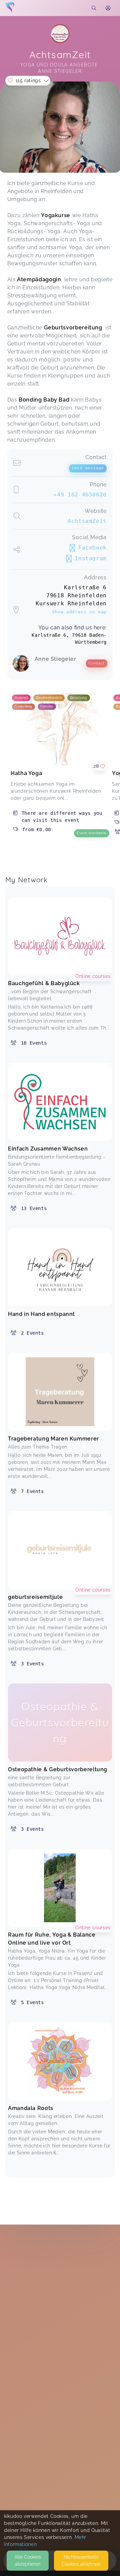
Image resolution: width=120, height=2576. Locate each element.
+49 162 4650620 (80, 495)
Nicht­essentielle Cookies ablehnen (81, 2560)
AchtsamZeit (87, 521)
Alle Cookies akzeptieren (28, 2560)
